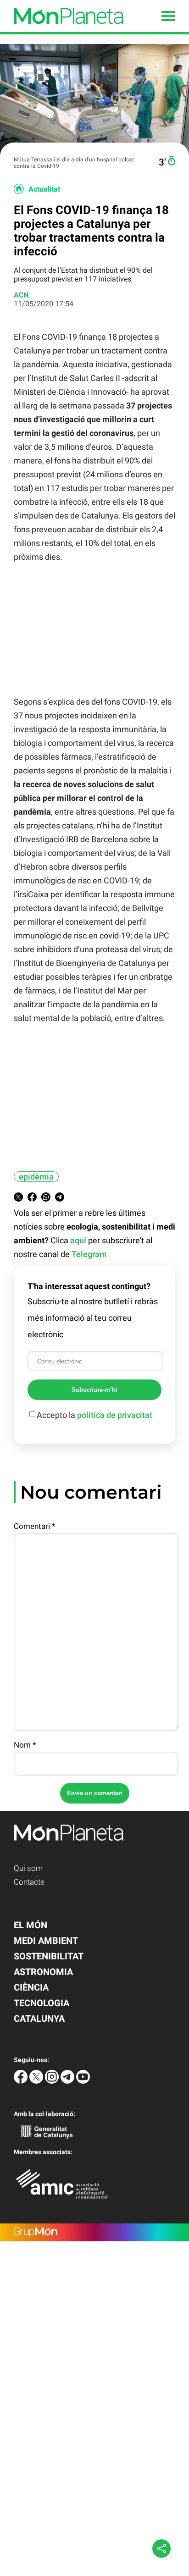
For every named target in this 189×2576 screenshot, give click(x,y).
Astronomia (43, 1972)
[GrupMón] (94, 2232)
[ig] (53, 2081)
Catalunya (39, 2019)
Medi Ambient (46, 1941)
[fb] (22, 2081)
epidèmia (36, 1177)
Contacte (29, 1882)
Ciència (31, 1987)
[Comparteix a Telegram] (60, 1199)
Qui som (28, 1868)
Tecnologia (42, 2003)
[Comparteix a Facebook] (32, 1199)
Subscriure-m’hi (94, 1390)
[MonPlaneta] (62, 30)
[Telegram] (68, 2081)
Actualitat (44, 189)
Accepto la (94, 1415)
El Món (31, 1925)
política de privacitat (115, 1415)
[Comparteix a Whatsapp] (46, 1199)
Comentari (34, 1526)
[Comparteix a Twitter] (18, 1199)
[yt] (83, 2081)
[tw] (37, 2081)
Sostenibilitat (49, 1956)
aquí (78, 1240)
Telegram (89, 1254)
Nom (25, 1745)
